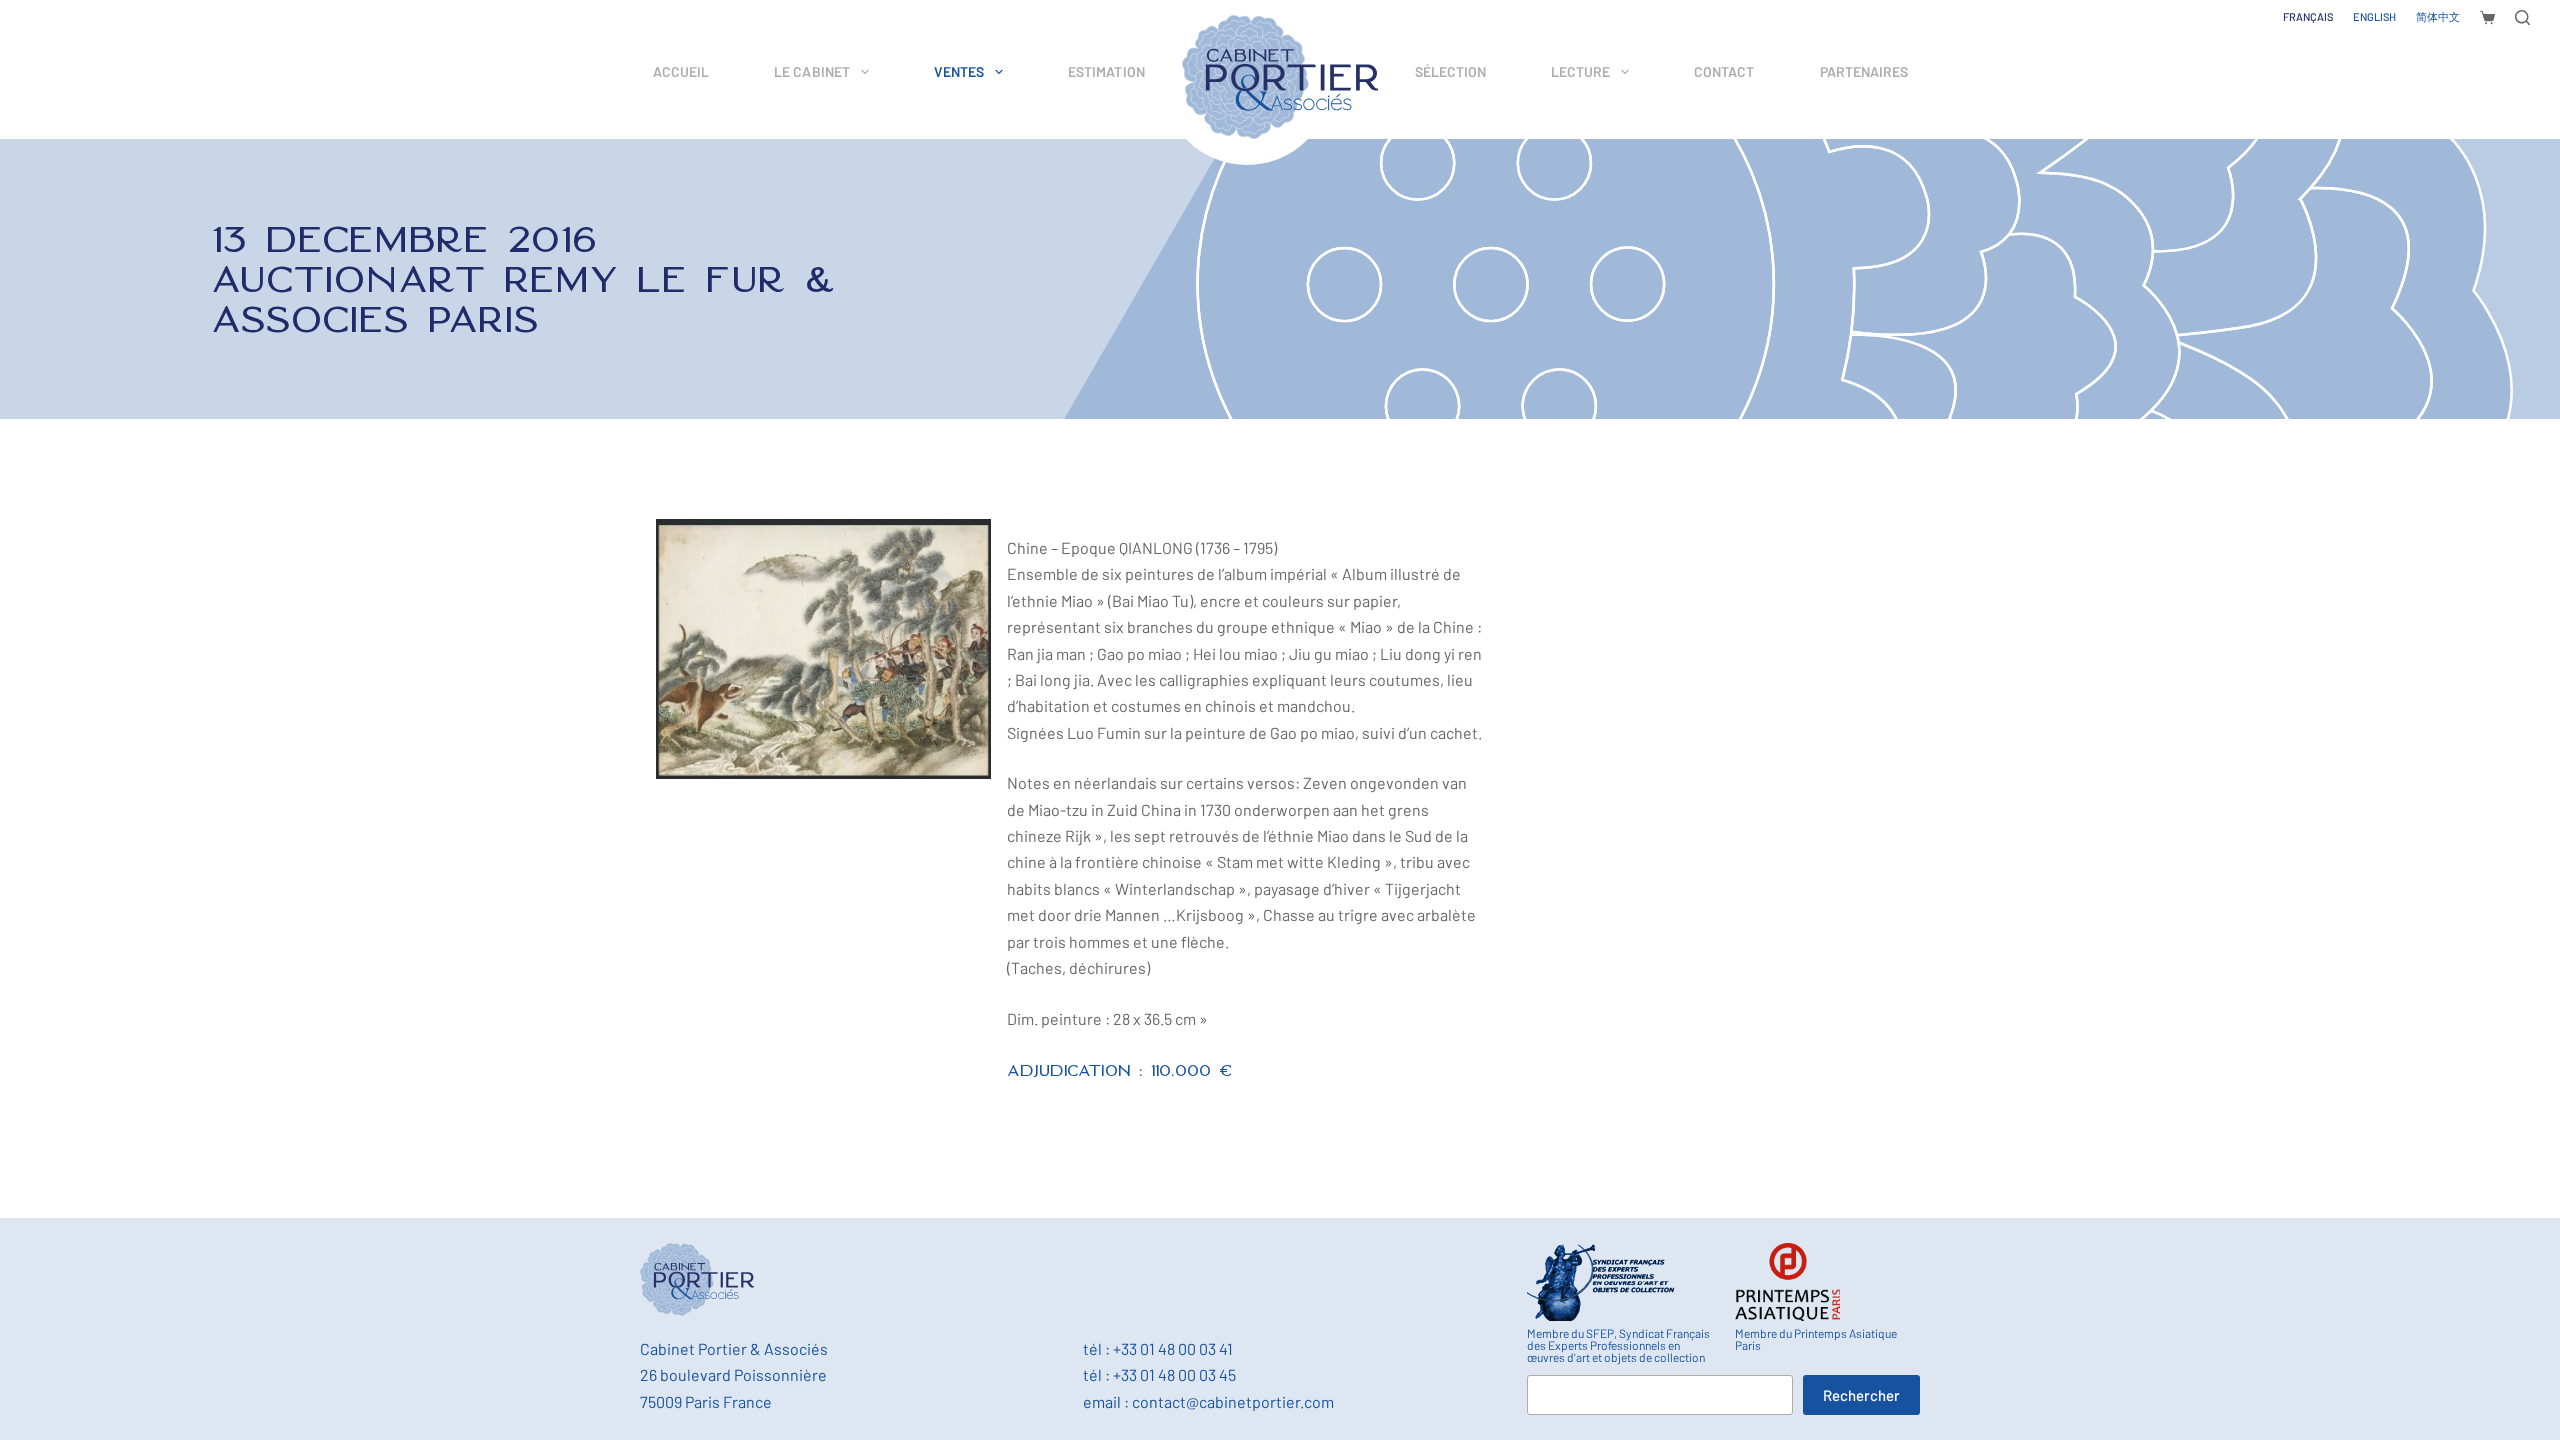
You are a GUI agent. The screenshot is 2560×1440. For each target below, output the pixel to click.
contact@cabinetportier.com (1233, 1401)
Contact (1724, 71)
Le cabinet (812, 71)
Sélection (1450, 71)
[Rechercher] (2522, 17)
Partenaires (1864, 71)
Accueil (681, 71)
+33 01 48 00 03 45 (1174, 1374)
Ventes (959, 71)
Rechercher (1861, 1395)
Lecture (1580, 71)
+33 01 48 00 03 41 (1173, 1348)
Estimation (1106, 71)
